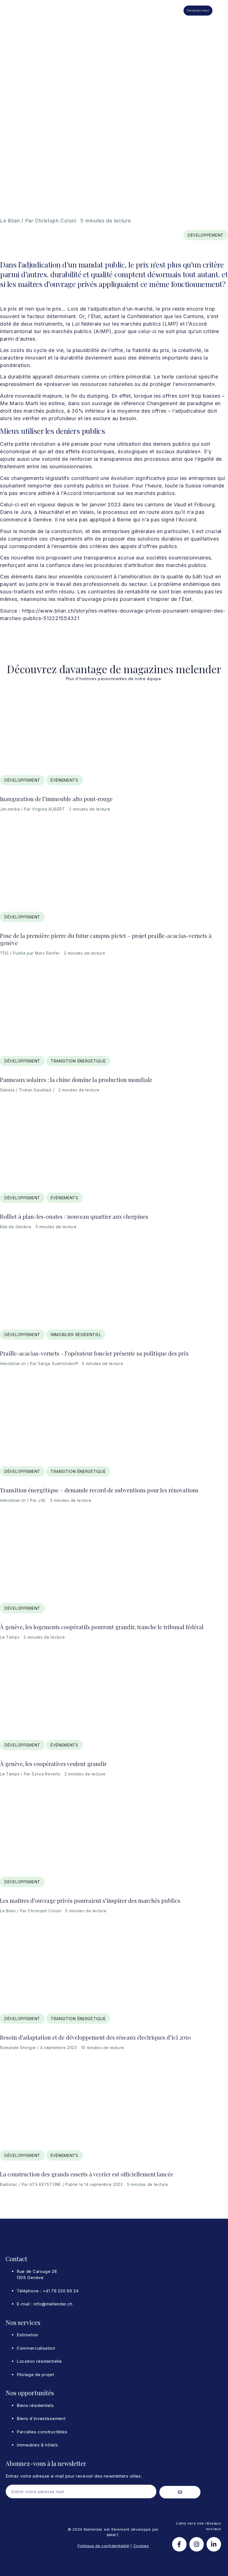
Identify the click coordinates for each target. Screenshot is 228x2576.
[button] (176, 11)
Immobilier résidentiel (76, 1335)
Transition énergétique (78, 1061)
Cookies (141, 2546)
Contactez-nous (198, 10)
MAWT (113, 2535)
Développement (206, 235)
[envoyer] (180, 2492)
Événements (65, 780)
